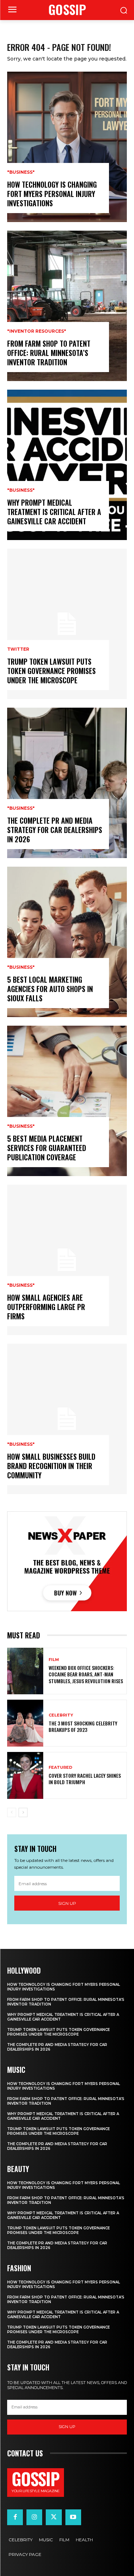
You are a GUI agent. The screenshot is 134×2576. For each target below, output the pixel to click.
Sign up (67, 1903)
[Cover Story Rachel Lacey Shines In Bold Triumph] (25, 1775)
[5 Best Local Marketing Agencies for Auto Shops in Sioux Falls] (67, 942)
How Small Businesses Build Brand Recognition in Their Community (51, 1466)
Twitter (18, 649)
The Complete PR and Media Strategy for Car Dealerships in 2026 (55, 830)
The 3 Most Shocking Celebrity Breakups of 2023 (83, 1726)
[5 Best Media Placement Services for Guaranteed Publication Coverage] (67, 1101)
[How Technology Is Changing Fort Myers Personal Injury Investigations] (67, 147)
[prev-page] (12, 1812)
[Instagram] (34, 2517)
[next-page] (23, 1812)
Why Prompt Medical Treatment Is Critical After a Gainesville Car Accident (54, 512)
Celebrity (61, 1715)
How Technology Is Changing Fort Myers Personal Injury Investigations (52, 194)
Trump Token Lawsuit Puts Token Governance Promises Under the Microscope (51, 671)
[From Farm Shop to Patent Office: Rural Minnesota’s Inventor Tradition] (67, 306)
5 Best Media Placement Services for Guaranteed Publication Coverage (47, 1148)
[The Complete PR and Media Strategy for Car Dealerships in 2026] (67, 783)
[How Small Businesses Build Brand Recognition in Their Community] (67, 1419)
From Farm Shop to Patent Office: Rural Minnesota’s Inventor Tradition (49, 353)
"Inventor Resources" (37, 331)
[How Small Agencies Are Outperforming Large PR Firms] (67, 1260)
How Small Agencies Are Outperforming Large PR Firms (46, 1307)
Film (54, 1660)
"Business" (21, 172)
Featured (60, 1768)
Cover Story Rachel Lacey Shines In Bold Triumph (85, 1779)
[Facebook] (15, 2517)
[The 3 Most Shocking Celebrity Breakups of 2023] (25, 1723)
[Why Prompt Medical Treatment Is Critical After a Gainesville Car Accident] (67, 465)
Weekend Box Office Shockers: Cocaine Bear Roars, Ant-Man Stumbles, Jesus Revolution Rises (86, 1674)
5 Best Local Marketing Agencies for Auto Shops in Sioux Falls (50, 989)
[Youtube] (73, 2517)
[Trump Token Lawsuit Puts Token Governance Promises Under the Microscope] (67, 624)
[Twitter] (54, 2517)
